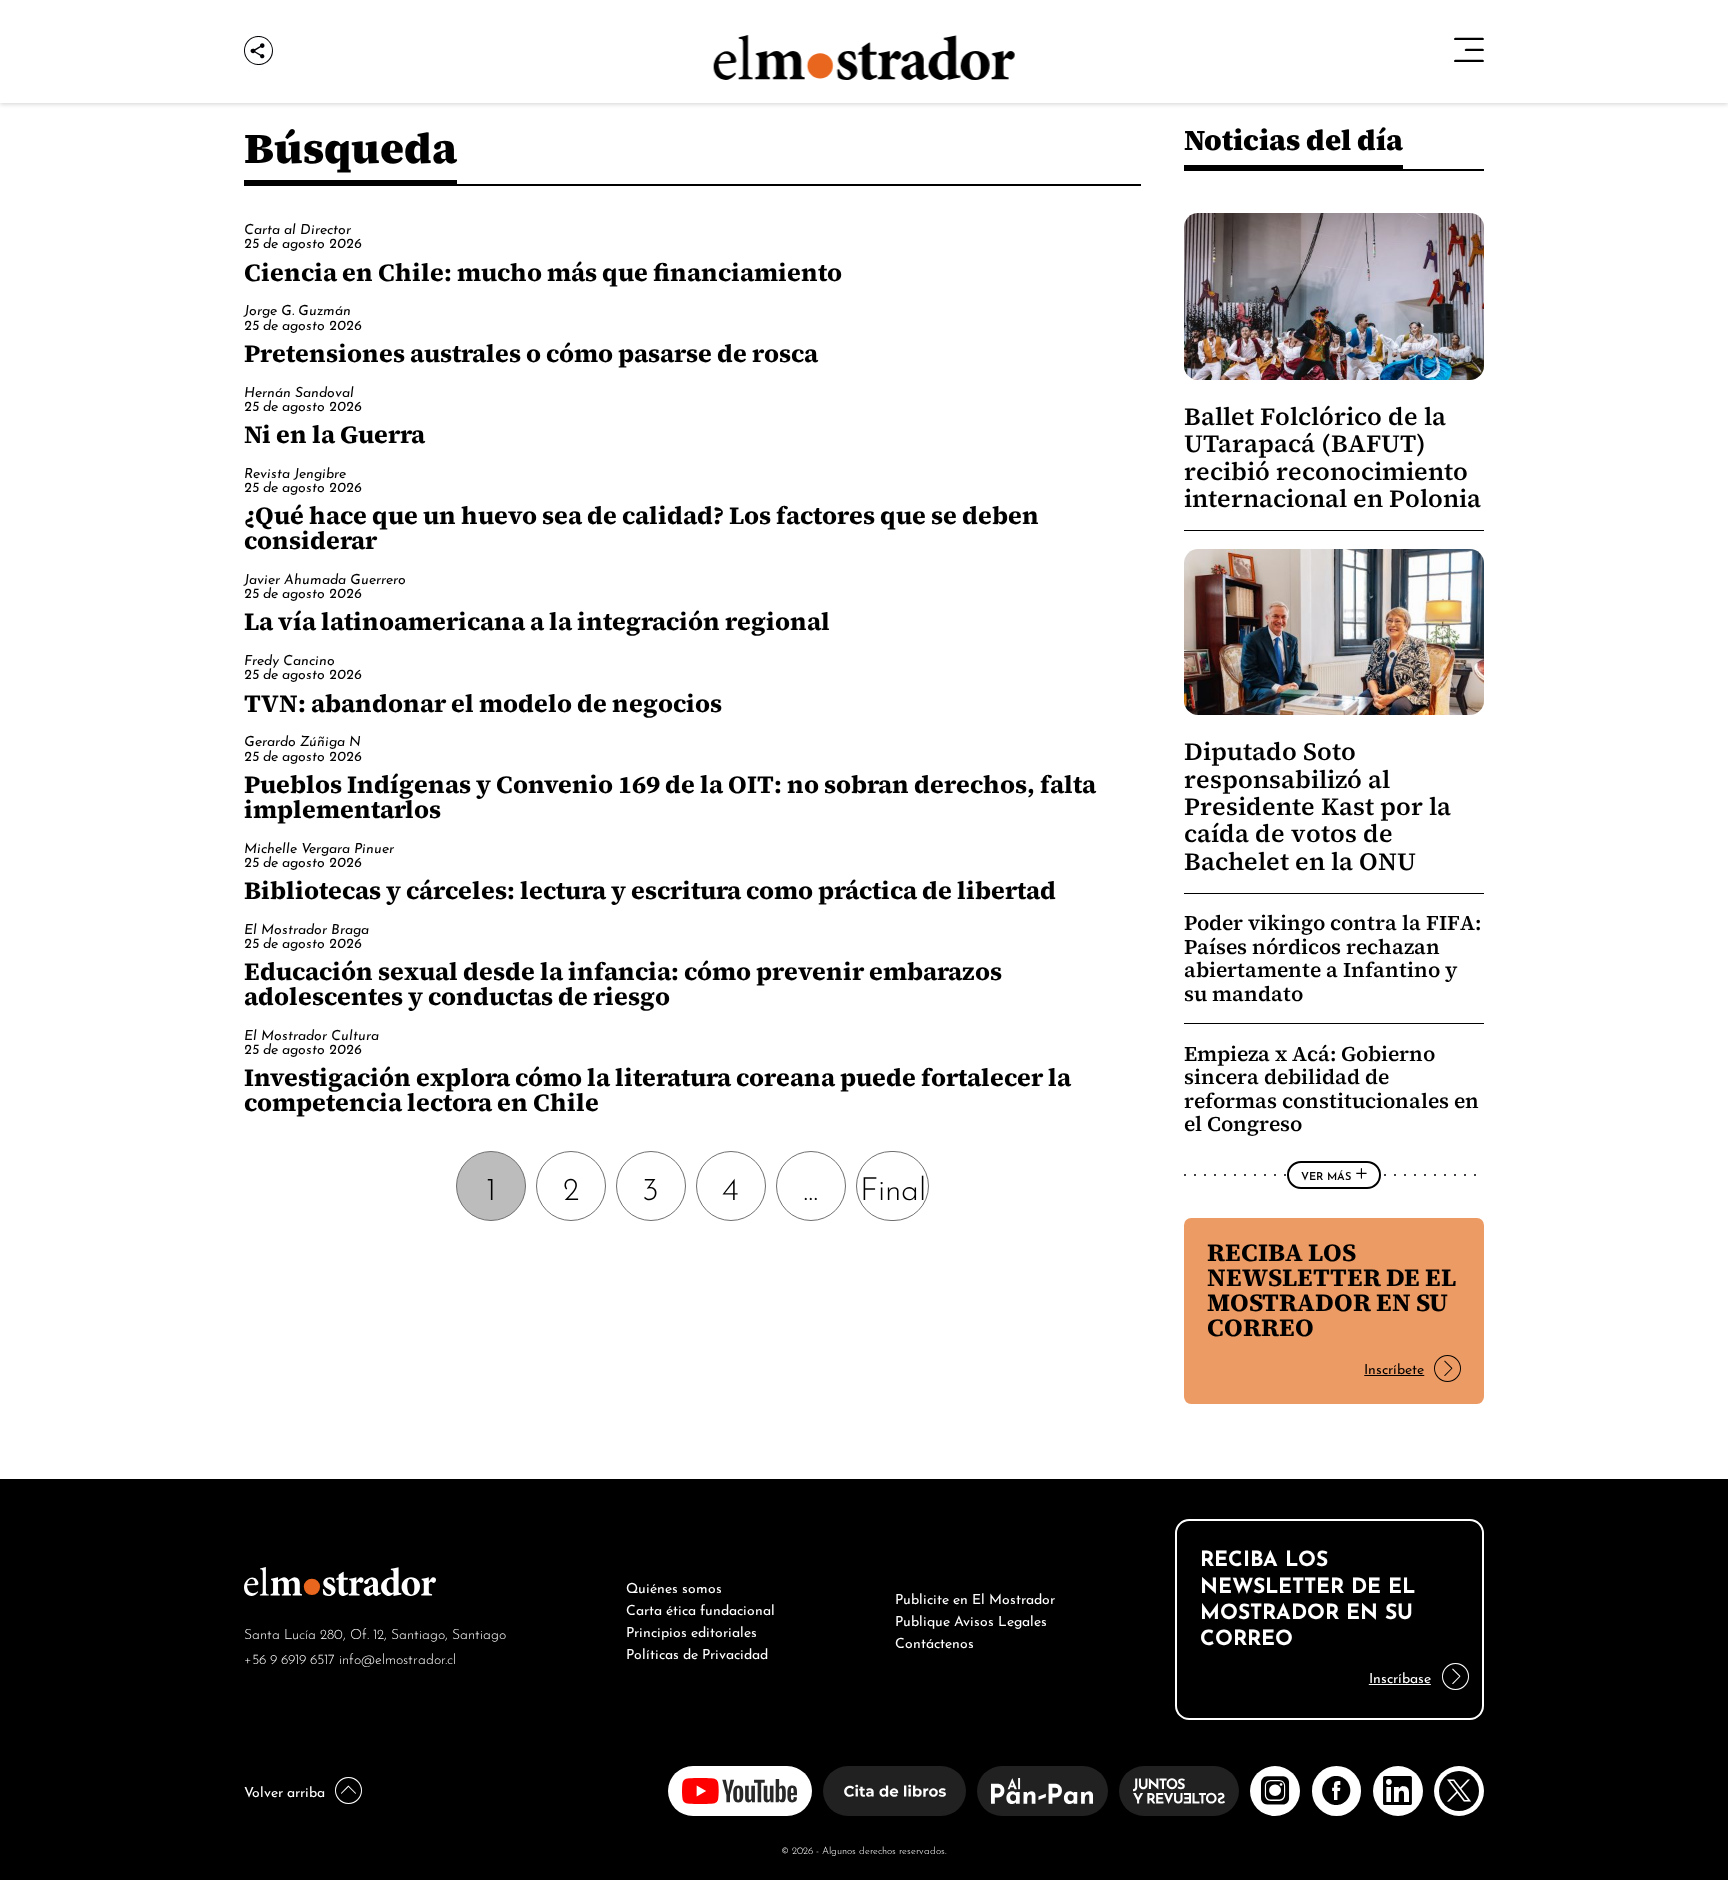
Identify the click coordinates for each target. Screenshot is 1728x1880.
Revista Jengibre (295, 471)
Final (893, 1185)
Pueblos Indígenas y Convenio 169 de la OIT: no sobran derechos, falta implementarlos (670, 796)
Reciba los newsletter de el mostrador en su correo (1331, 1289)
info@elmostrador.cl (397, 1657)
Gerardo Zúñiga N (302, 739)
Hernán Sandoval (299, 390)
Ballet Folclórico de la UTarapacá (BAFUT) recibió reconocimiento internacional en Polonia (1332, 457)
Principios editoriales (691, 1630)
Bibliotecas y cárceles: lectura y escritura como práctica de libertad (650, 890)
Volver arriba (284, 1790)
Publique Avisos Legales (971, 1619)
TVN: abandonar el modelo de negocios (483, 703)
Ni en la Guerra (334, 434)
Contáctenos (934, 1641)
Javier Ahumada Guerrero (325, 577)
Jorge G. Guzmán (297, 308)
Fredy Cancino (289, 658)
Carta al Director (297, 227)
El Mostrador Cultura (311, 1033)
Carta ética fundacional (700, 1608)
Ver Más (1326, 1175)
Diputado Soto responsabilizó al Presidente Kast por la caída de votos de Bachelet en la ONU (1317, 806)
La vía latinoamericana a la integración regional (537, 621)
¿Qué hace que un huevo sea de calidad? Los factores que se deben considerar (641, 527)
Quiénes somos (674, 1586)
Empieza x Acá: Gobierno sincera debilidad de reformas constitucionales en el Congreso (1331, 1089)
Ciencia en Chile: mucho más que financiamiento (543, 272)
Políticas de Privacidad (697, 1652)
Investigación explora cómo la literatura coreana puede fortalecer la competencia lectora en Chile (657, 1089)
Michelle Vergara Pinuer (319, 846)
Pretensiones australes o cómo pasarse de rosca (531, 353)
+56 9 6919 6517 (289, 1657)
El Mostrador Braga (306, 927)
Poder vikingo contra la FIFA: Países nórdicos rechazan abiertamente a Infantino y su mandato (1332, 958)
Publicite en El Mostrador (975, 1597)
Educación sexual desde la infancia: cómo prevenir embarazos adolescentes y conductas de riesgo (623, 983)
